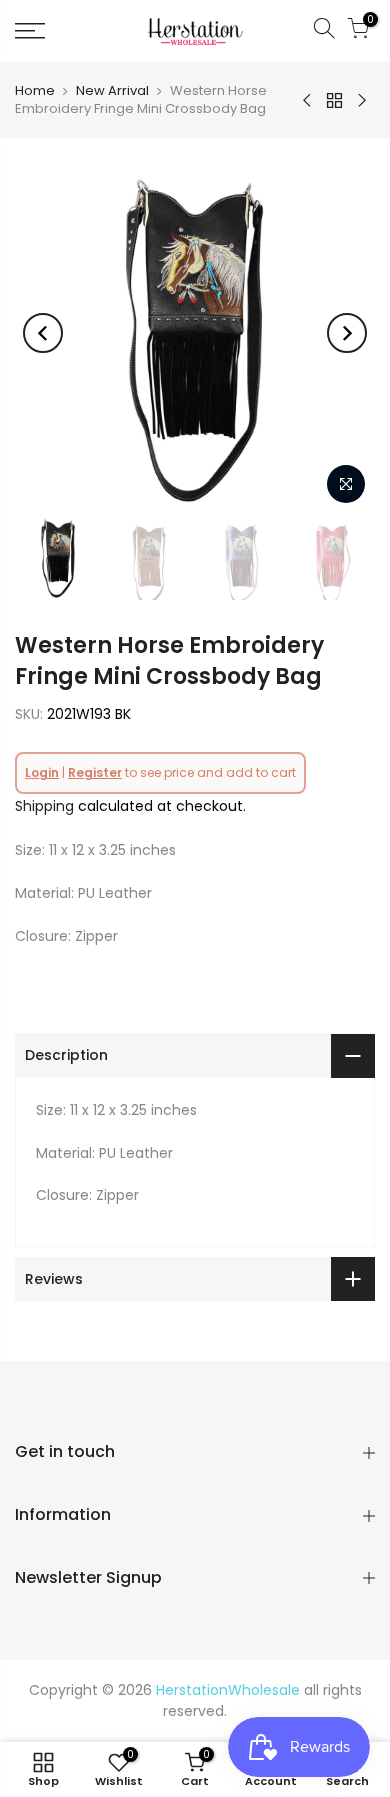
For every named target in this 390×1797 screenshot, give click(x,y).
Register (95, 772)
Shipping (44, 806)
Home (35, 91)
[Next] (347, 333)
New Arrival (112, 91)
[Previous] (43, 333)
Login (42, 772)
